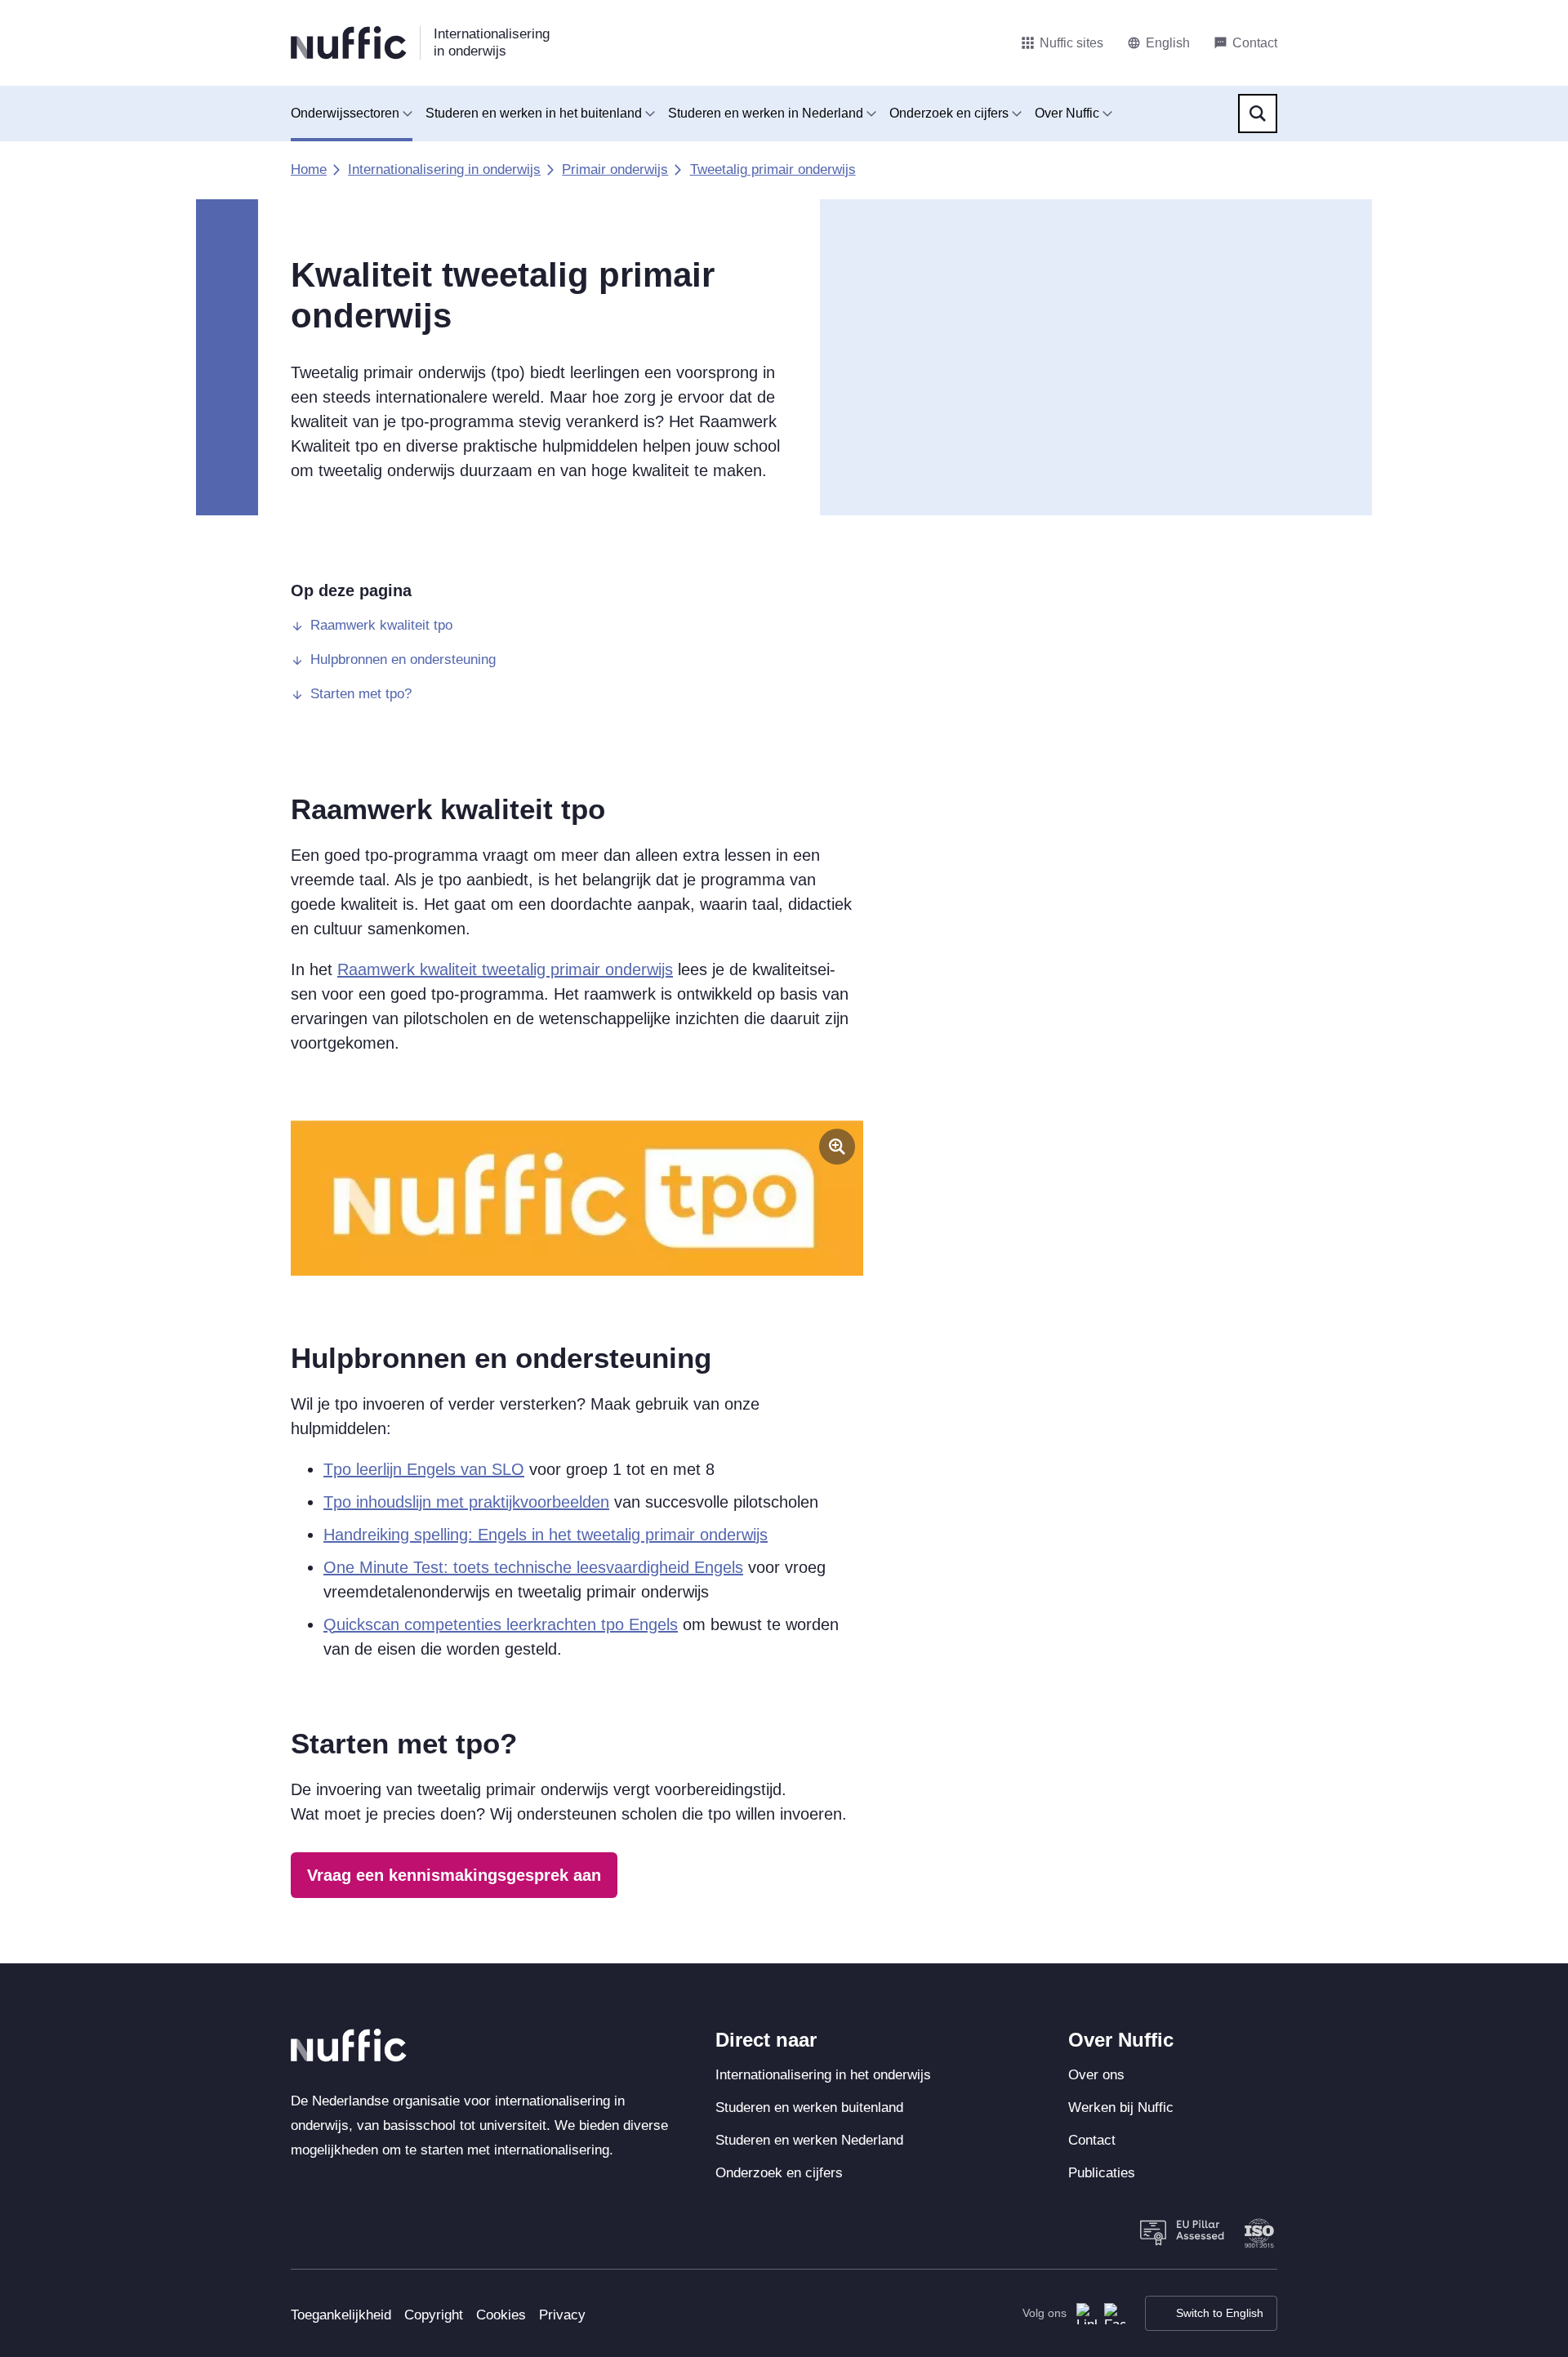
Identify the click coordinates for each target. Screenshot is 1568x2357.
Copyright (434, 2315)
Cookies (501, 2315)
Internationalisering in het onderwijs (823, 2075)
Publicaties (1102, 2173)
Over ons (1096, 2075)
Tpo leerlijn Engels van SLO (424, 1469)
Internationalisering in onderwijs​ (444, 169)
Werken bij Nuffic (1121, 2107)
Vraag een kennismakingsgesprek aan (454, 1875)
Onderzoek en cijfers (949, 113)
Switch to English (1220, 2313)
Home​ (309, 169)
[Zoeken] (1258, 114)
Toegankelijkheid (341, 2315)
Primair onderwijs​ (615, 169)
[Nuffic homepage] (349, 43)
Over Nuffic (1067, 113)
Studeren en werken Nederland (809, 2140)
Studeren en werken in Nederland (766, 113)
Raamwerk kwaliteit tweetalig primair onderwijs (505, 969)
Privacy (562, 2315)
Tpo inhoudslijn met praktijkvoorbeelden (466, 1502)
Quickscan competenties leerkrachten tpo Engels (501, 1624)
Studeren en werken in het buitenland (534, 113)
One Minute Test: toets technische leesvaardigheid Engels (533, 1567)
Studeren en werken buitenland (809, 2107)
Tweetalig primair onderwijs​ (773, 169)
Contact (1092, 2140)
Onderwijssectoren (345, 113)
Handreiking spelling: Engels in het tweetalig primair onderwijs (546, 1535)
